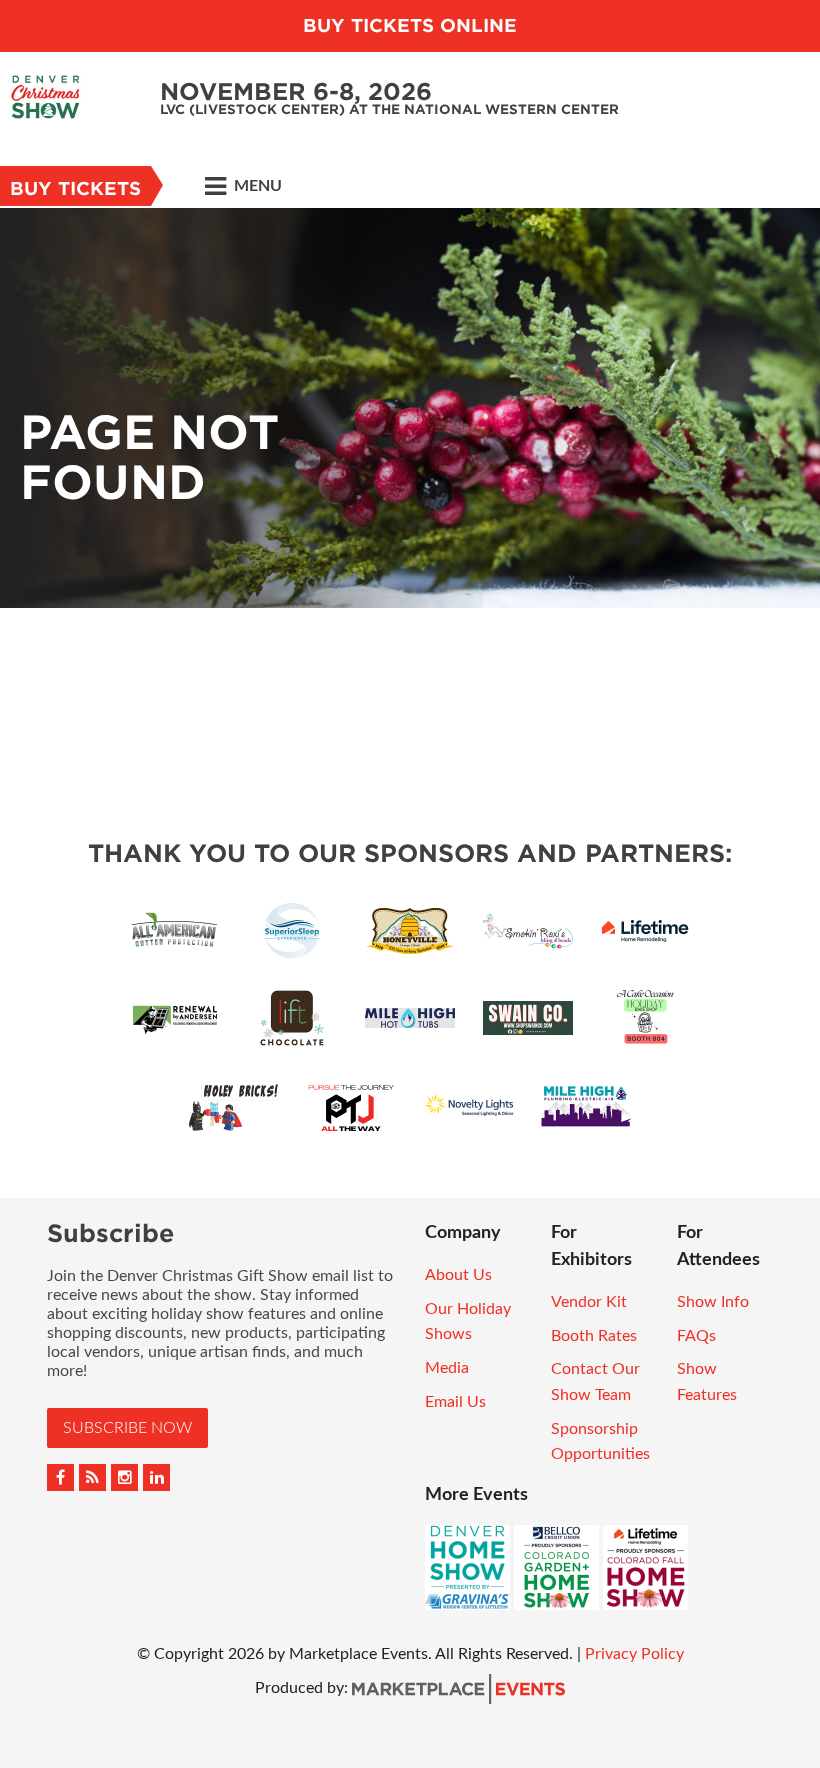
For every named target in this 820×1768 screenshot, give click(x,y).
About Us (458, 1275)
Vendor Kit (589, 1302)
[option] (410, 408)
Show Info (713, 1302)
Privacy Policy (634, 1654)
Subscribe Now (127, 1428)
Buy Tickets (75, 188)
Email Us (455, 1402)
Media (447, 1368)
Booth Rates (594, 1336)
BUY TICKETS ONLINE (410, 25)
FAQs (696, 1336)
